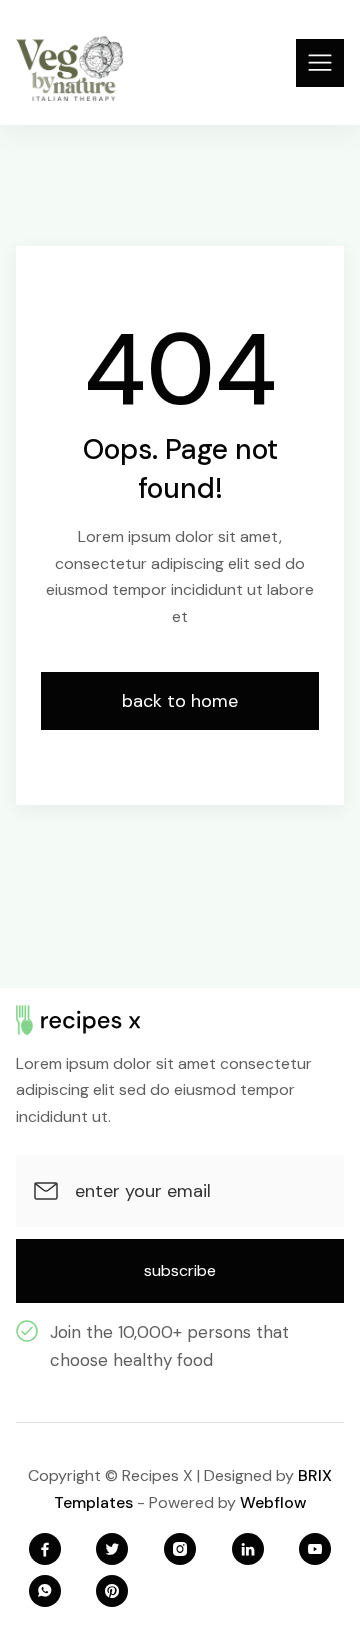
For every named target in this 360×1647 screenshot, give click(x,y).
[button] (320, 63)
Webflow (273, 1502)
